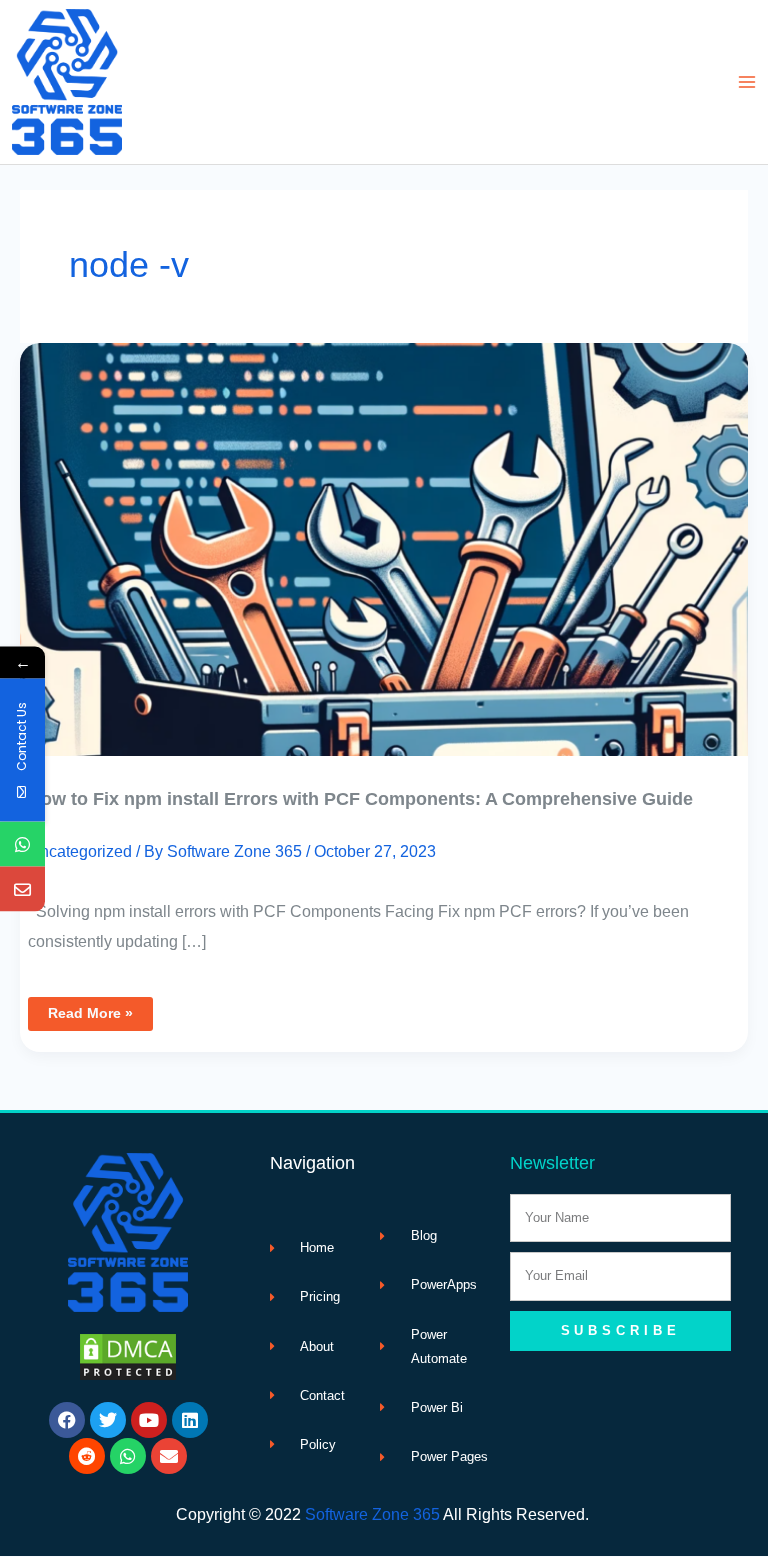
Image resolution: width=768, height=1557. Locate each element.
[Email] (22, 888)
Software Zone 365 (372, 1514)
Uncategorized (80, 851)
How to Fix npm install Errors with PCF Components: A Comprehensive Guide (360, 798)
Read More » (100, 1009)
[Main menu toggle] (746, 82)
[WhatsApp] (22, 843)
